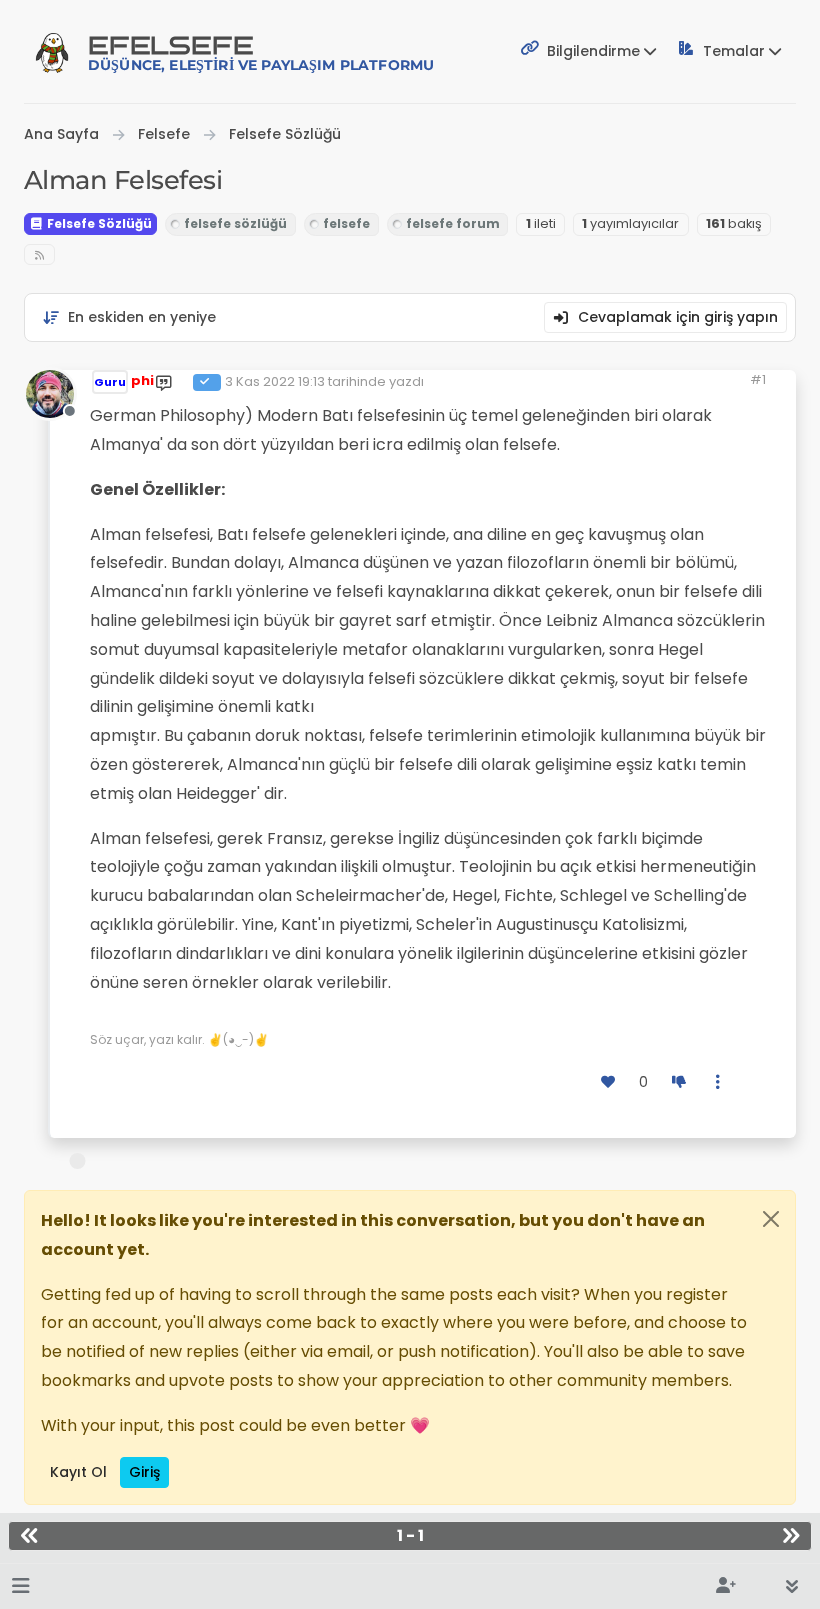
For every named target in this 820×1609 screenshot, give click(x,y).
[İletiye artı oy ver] (609, 1082)
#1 (758, 379)
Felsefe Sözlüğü (98, 223)
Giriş (144, 1472)
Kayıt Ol (78, 1472)
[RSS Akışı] (39, 254)
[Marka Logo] (52, 52)
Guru (110, 382)
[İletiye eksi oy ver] (679, 1082)
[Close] (771, 1219)
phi (142, 380)
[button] (20, 1586)
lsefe (261, 52)
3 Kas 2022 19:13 (275, 381)
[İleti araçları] (719, 1082)
